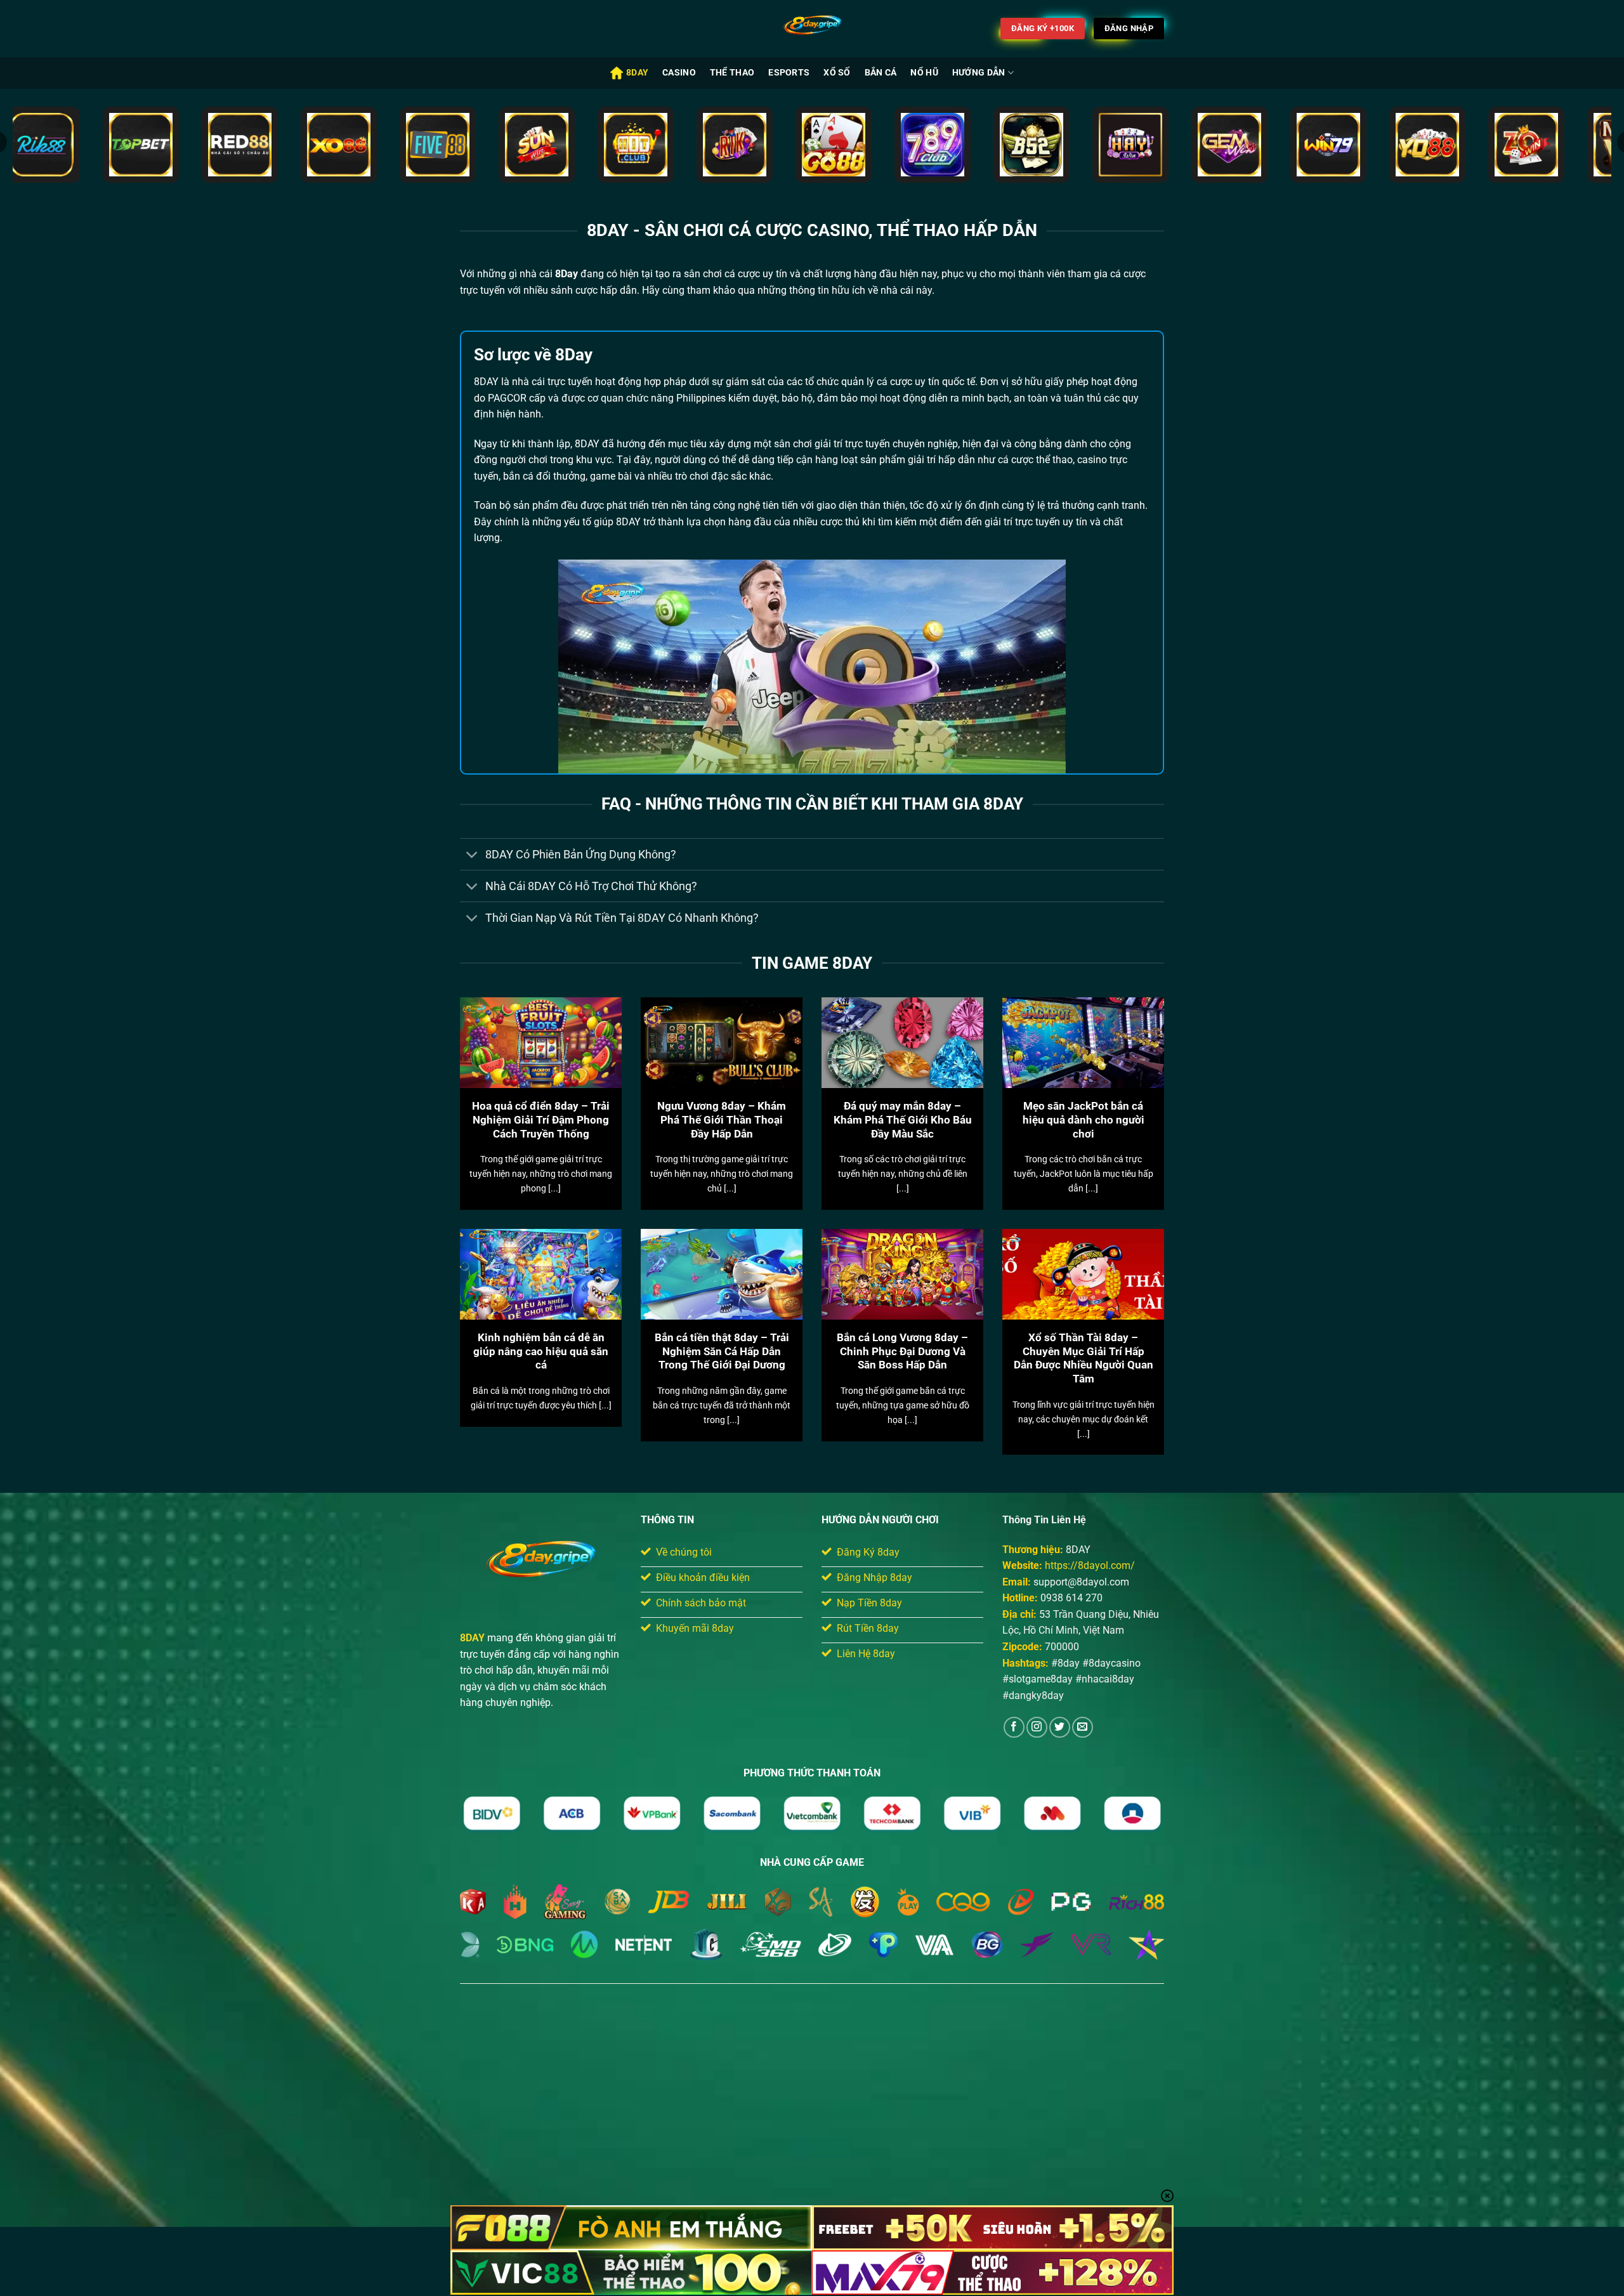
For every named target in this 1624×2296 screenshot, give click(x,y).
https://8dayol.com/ (1090, 1565)
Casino (679, 73)
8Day (637, 73)
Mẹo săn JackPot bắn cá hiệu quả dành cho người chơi (1084, 1120)
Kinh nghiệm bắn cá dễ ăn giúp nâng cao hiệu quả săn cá (541, 1351)
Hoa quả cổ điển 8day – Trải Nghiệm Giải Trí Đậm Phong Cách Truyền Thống (541, 1120)
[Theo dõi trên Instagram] (1037, 1727)
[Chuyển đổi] (472, 856)
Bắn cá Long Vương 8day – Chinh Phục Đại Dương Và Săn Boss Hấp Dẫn (902, 1351)
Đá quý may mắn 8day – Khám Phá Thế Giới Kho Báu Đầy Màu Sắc (903, 1120)
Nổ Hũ (924, 73)
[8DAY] (812, 29)
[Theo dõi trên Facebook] (1014, 1727)
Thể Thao (732, 73)
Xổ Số (837, 73)
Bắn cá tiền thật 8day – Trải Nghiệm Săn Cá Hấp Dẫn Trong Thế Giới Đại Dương (722, 1351)
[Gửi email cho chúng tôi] (1083, 1727)
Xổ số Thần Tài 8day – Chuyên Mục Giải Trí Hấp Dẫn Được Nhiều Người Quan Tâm (1084, 1358)
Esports (789, 73)
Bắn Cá (881, 73)
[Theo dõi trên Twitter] (1060, 1727)
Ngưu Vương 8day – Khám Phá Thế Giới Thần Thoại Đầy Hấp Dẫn (722, 1120)
